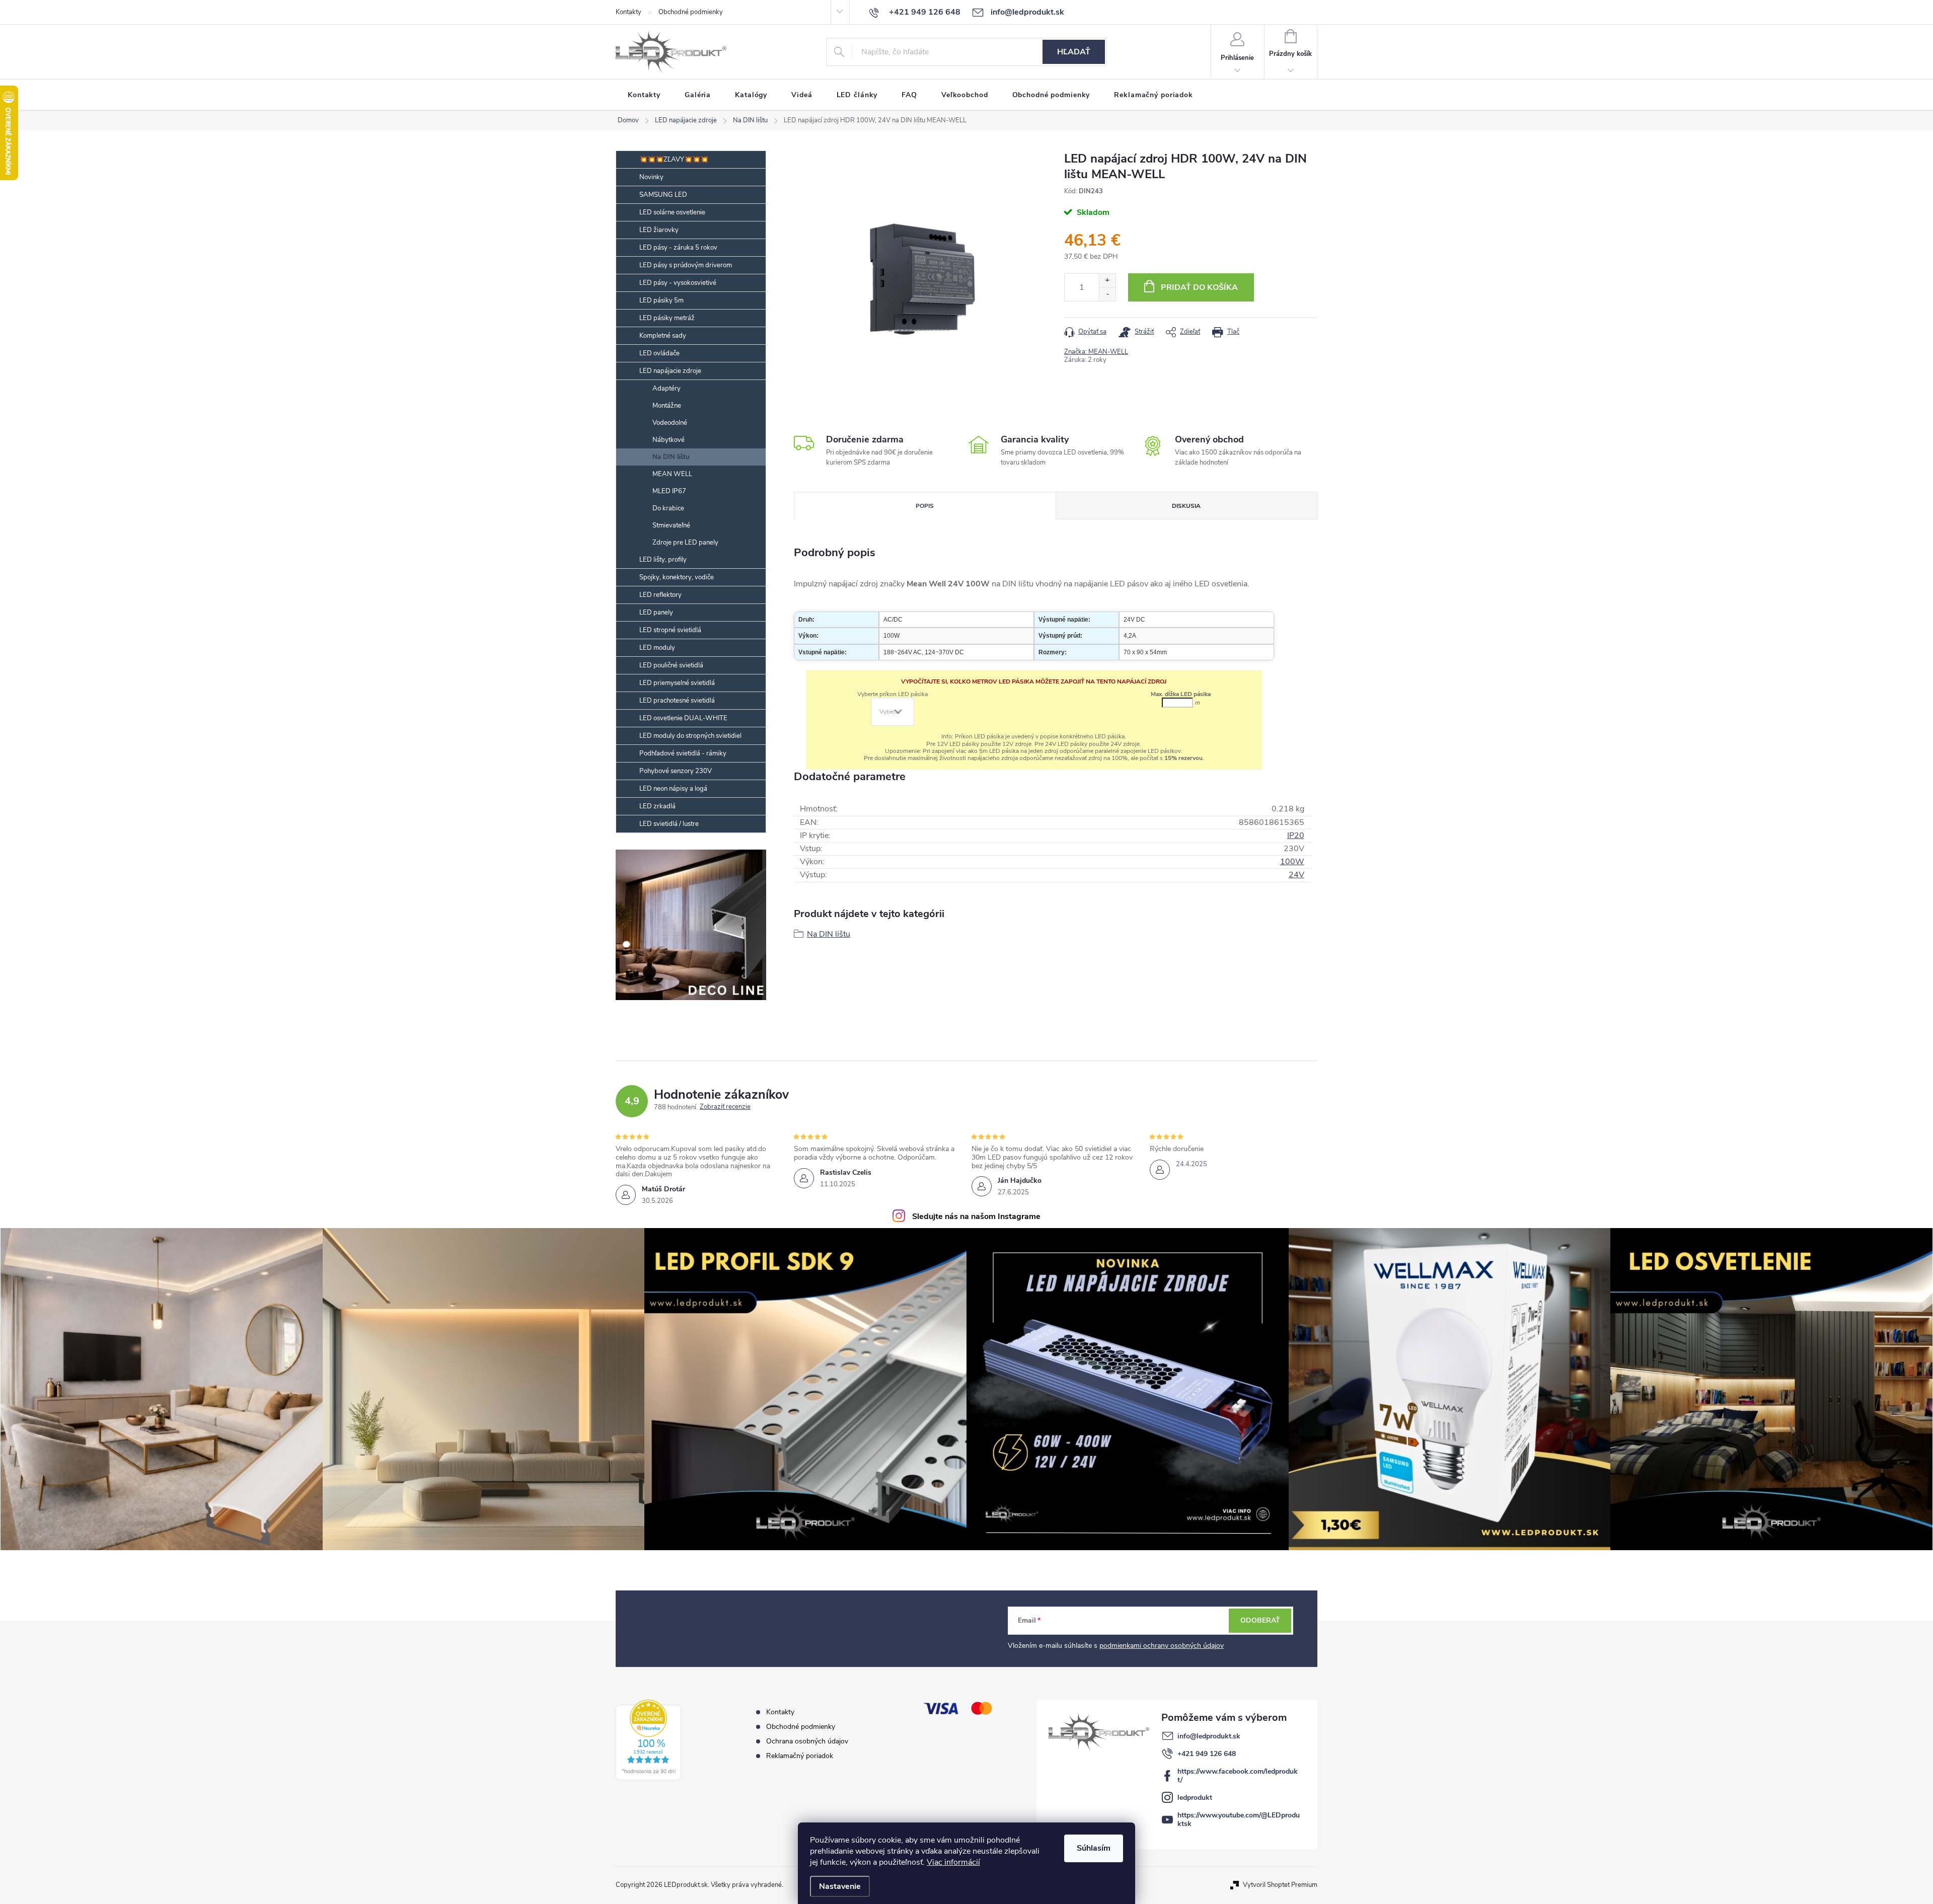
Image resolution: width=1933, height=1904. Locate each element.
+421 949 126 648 (1207, 1754)
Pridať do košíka (1199, 287)
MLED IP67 (669, 491)
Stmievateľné (671, 525)
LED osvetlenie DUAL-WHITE (683, 718)
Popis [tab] (925, 506)
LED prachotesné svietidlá (677, 701)
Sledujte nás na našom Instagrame (976, 1216)
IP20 (1296, 835)
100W (1292, 862)
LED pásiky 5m (661, 300)
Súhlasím (1094, 1848)
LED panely (656, 613)
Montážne (667, 406)
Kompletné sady (663, 336)
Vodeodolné (670, 423)
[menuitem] (644, 95)
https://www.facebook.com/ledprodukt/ (1238, 1776)
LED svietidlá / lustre (669, 824)
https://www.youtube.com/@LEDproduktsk (1239, 1819)
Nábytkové (668, 440)
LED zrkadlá (657, 806)
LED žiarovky (659, 230)
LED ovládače (659, 353)
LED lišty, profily (663, 560)
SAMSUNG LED (663, 195)
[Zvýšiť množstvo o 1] (1107, 281)
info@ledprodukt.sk (1209, 1736)
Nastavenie (840, 1886)
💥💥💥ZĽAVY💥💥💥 (674, 160)
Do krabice (668, 508)
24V (1296, 875)
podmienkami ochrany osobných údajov (1162, 1646)
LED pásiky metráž (667, 318)
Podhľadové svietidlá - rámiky (683, 753)
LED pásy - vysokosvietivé (678, 283)
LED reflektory (660, 595)
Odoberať (1260, 1620)
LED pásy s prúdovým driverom (686, 265)
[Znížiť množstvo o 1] (1107, 294)
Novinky (651, 177)
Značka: (1096, 352)
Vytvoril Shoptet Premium (1280, 1885)
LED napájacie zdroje (670, 371)
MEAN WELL (672, 474)
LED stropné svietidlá (670, 630)
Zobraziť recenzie (725, 1107)
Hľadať (1074, 52)
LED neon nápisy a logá (673, 789)
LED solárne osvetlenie (672, 212)
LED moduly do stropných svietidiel (690, 736)
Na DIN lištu (671, 457)
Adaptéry (666, 389)
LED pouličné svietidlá (671, 665)
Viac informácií (953, 1862)
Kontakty (628, 12)
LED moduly (657, 648)
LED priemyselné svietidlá (677, 683)
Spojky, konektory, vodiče (677, 577)
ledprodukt (1195, 1798)
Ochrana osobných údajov (807, 1741)
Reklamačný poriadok (800, 1756)
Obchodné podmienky (691, 12)
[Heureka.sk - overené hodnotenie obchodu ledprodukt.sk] (648, 1740)
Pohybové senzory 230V (676, 771)
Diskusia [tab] (1186, 506)
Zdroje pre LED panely (685, 543)
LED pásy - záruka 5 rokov (678, 248)
